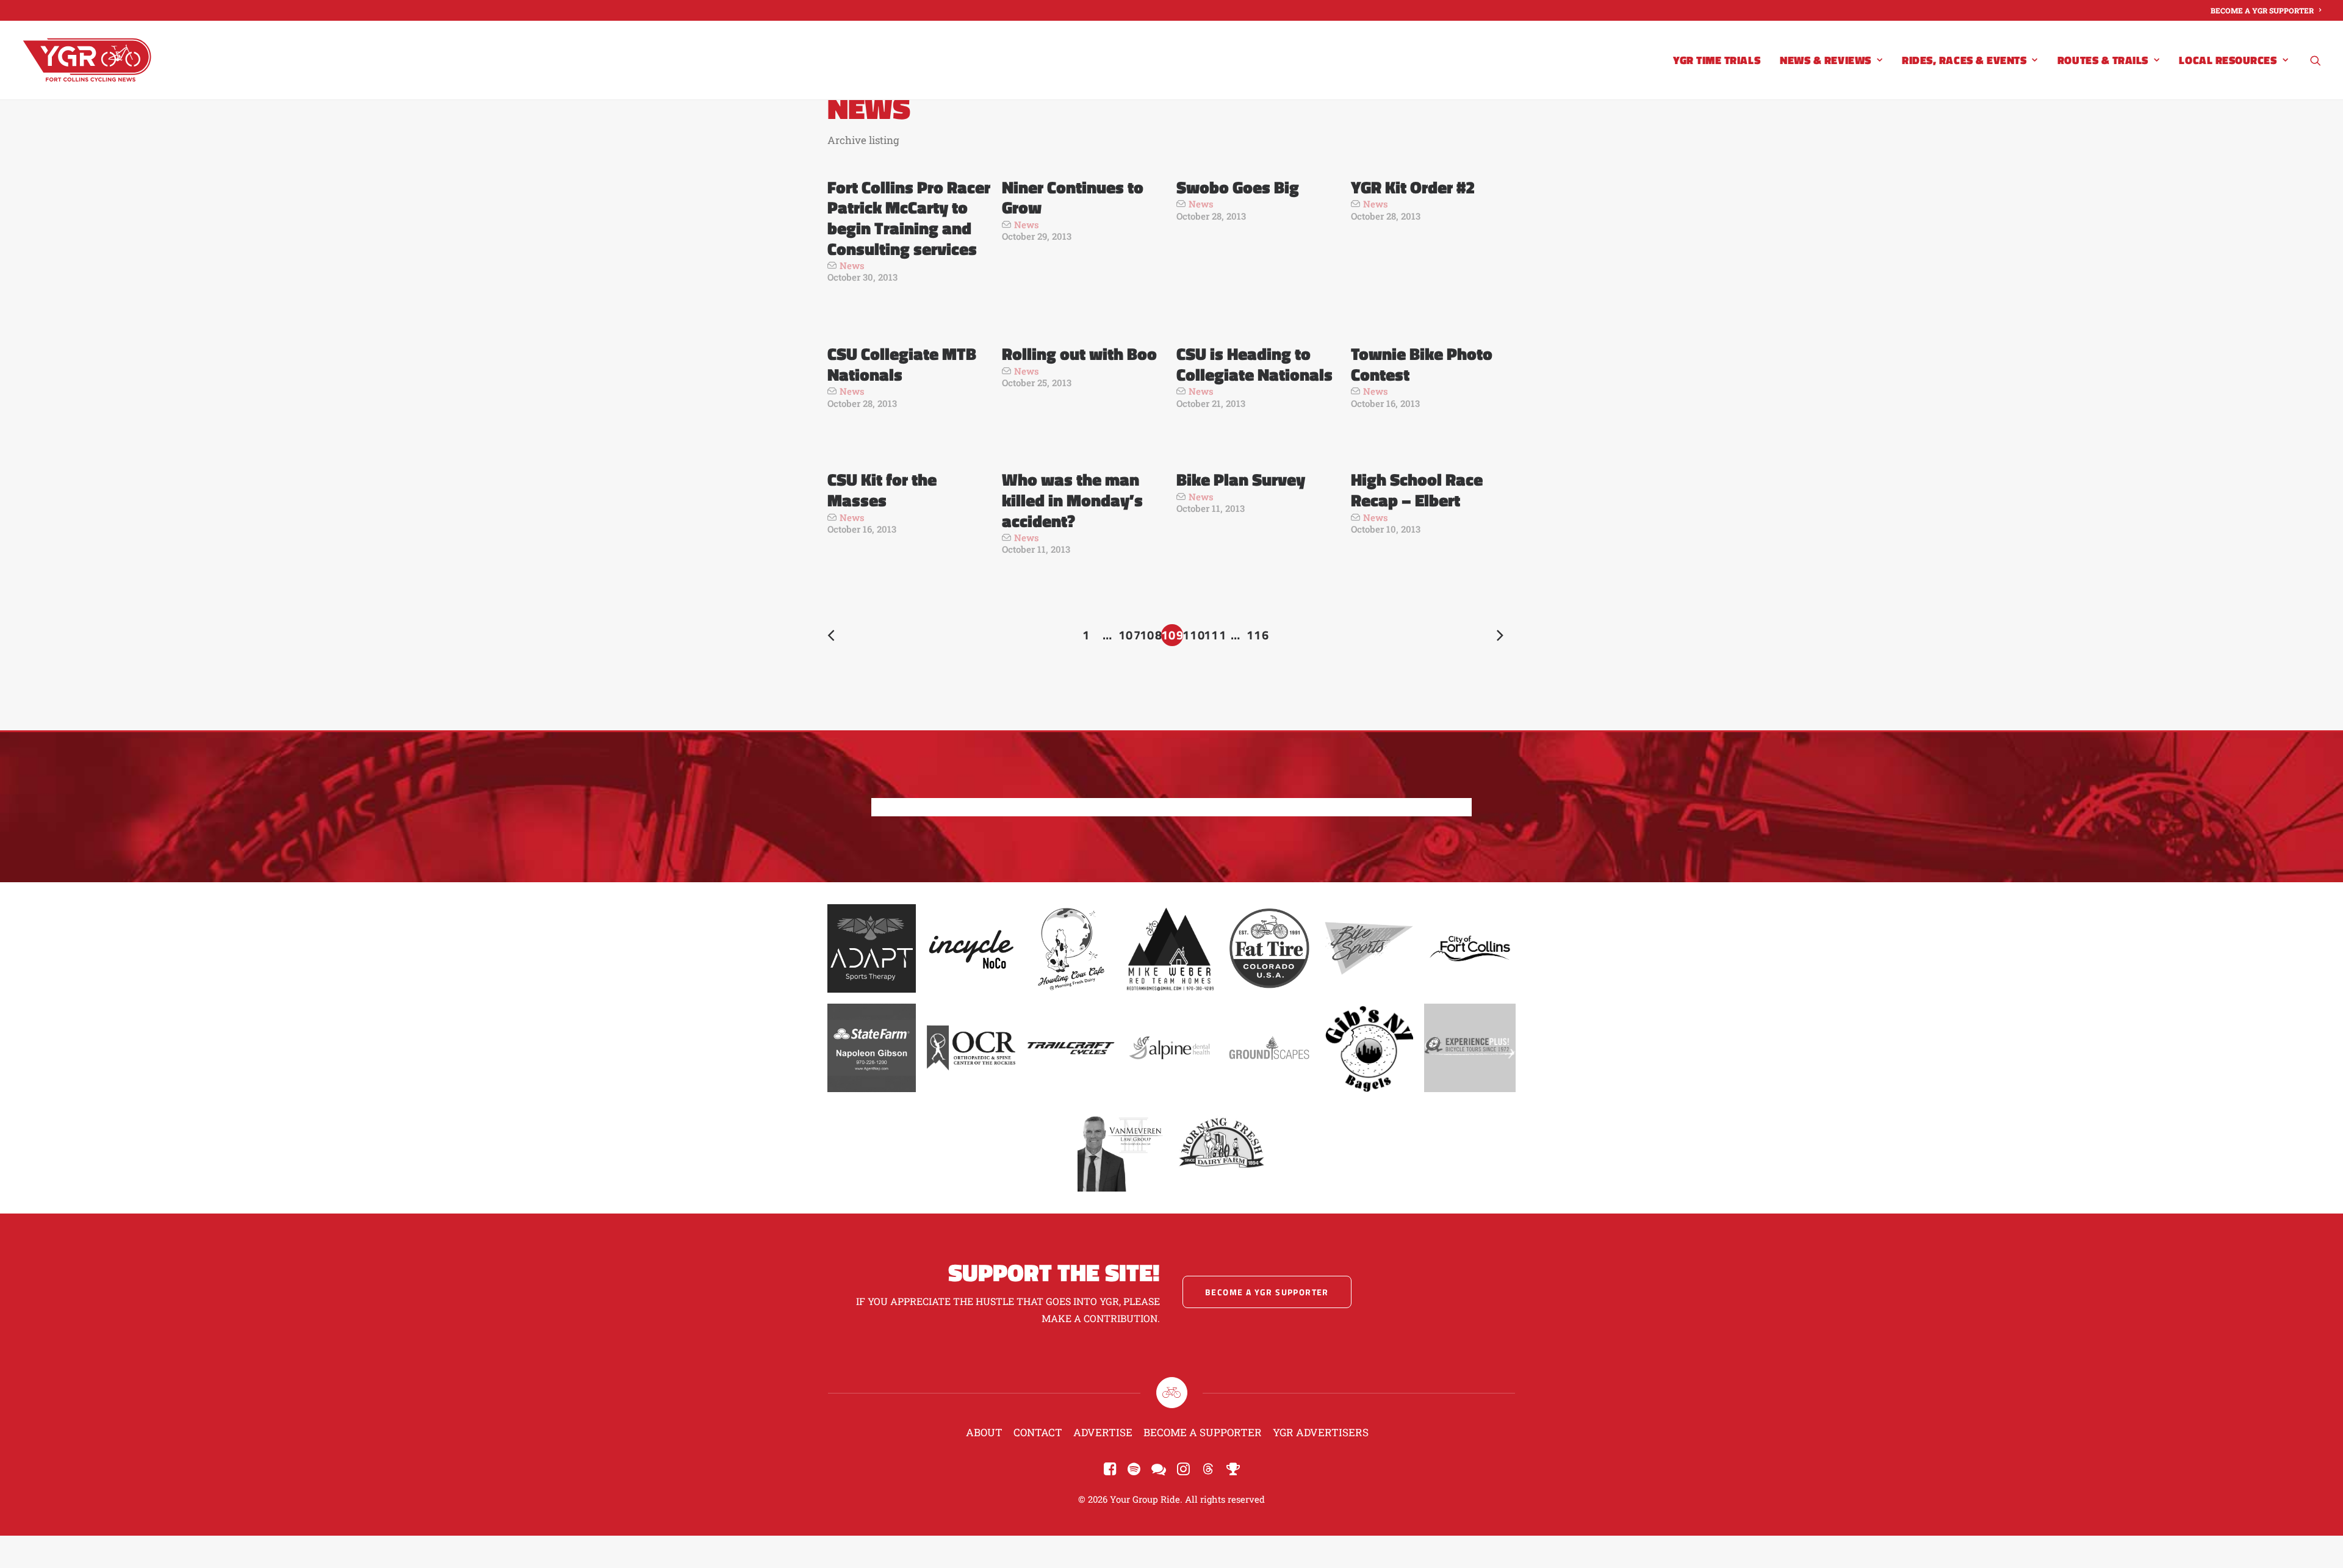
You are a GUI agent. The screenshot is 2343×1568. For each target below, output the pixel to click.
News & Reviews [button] (1826, 60)
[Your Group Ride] (87, 60)
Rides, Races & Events (1964, 60)
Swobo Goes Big (1238, 187)
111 (1215, 635)
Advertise (1103, 1432)
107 (1129, 635)
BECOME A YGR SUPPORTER (2262, 10)
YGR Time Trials (1717, 60)
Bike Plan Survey (1241, 479)
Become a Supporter (1203, 1432)
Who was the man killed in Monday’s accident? (1072, 500)
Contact (1038, 1432)
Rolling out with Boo (1079, 354)
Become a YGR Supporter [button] (1267, 1292)
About (984, 1432)
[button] (2316, 60)
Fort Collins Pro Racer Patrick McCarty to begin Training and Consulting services (909, 218)
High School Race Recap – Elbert (1417, 490)
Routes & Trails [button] (2103, 60)
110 (1193, 635)
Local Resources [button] (2228, 60)
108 (1151, 635)
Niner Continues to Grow (1073, 197)
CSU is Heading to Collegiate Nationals (1254, 364)
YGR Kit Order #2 (1413, 187)
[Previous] (844, 637)
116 (1258, 635)
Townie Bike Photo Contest (1422, 364)
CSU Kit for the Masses (882, 490)
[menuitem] (2266, 10)
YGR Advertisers (1321, 1432)
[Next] (1499, 637)
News (852, 265)
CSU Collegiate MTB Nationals (902, 364)
